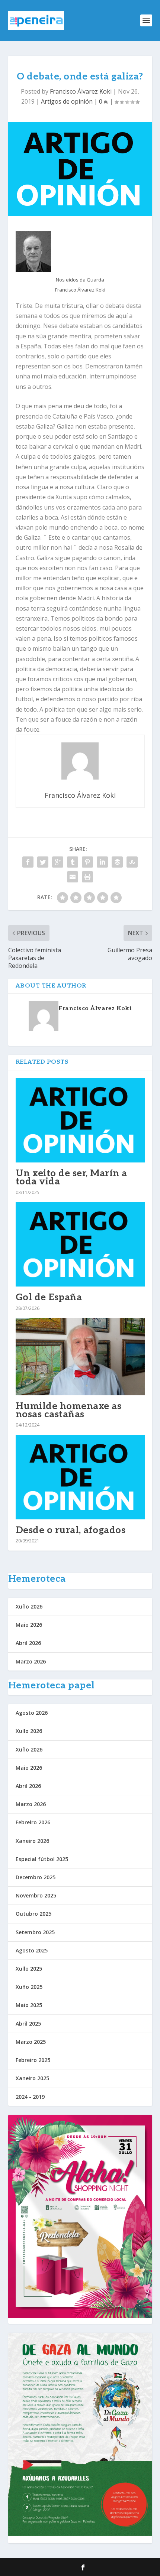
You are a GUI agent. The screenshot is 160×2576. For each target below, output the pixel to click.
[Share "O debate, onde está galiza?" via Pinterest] (87, 862)
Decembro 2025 (36, 1877)
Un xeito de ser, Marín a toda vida (71, 1177)
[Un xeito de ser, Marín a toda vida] (80, 1120)
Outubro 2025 (33, 1914)
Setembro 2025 (35, 1932)
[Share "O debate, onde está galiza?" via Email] (73, 877)
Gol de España (49, 1297)
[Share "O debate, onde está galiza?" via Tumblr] (73, 862)
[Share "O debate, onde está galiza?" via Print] (87, 877)
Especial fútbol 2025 (42, 1859)
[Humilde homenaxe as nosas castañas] (80, 1357)
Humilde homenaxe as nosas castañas (69, 1410)
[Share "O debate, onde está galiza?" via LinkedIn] (102, 862)
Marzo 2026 (31, 1661)
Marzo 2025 (31, 2042)
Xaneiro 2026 (32, 1841)
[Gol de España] (80, 1245)
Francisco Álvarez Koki (81, 91)
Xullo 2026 (29, 1731)
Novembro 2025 (36, 1895)
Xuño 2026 (29, 1606)
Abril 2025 (28, 2024)
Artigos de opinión (67, 101)
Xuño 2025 (29, 1987)
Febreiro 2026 (33, 1822)
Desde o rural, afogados (71, 1530)
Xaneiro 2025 (32, 2078)
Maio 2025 (29, 2005)
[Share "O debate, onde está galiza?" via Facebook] (28, 862)
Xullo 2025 (29, 1969)
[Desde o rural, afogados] (80, 1477)
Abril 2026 (28, 1643)
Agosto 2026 (32, 1713)
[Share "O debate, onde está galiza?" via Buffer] (117, 862)
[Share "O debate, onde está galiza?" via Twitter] (43, 862)
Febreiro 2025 (33, 2060)
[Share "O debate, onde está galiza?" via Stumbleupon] (132, 862)
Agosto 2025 (32, 1950)
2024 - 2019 (30, 2097)
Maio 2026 (29, 1625)
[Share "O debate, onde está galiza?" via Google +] (58, 862)
